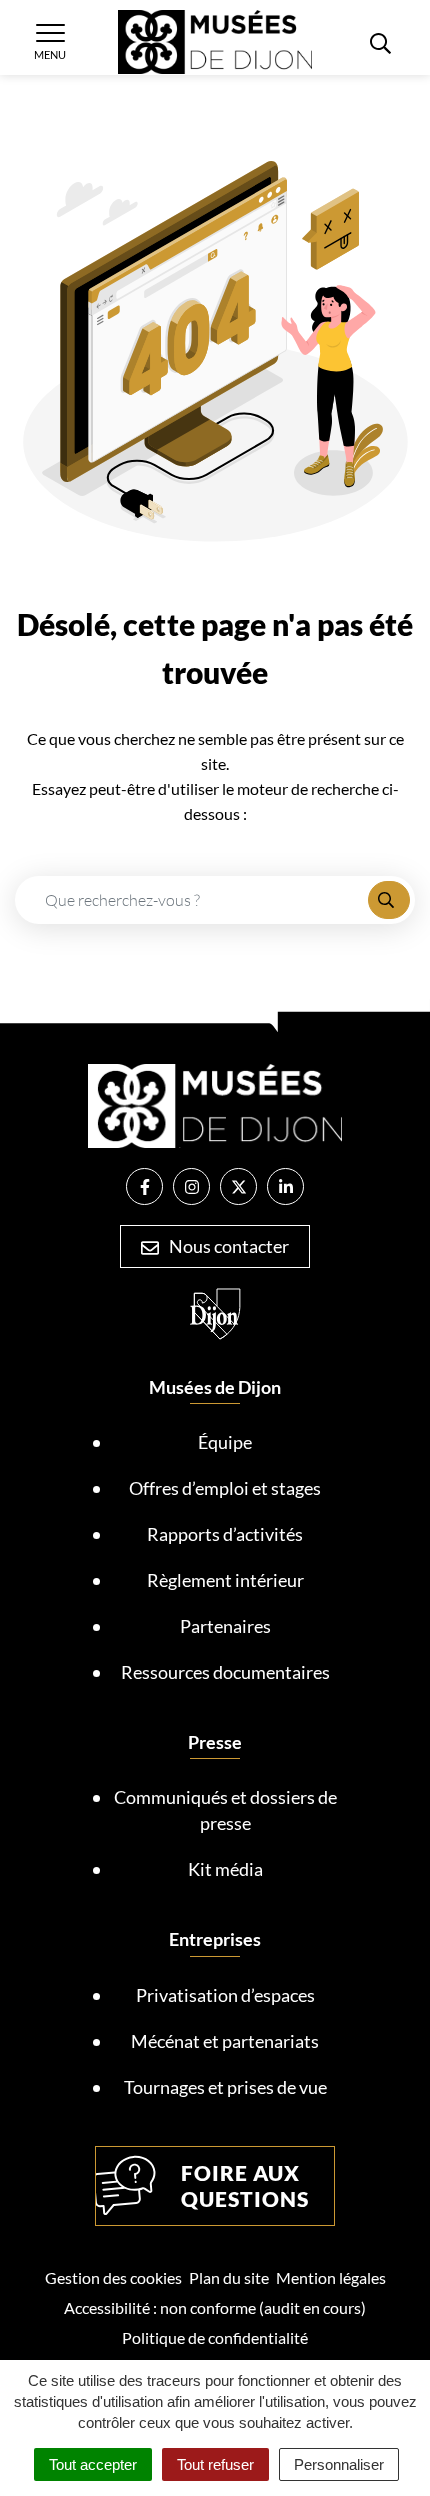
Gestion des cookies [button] (113, 2277)
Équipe (225, 1442)
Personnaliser (339, 2464)
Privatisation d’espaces (225, 1995)
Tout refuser (215, 2464)
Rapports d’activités (225, 1534)
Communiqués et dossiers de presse (225, 1810)
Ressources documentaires (225, 1672)
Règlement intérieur (225, 1580)
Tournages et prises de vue (225, 2087)
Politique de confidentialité (215, 2337)
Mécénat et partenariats (225, 2041)
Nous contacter (227, 1246)
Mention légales (331, 2277)
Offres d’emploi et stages (225, 1488)
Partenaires (225, 1626)
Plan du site (229, 2277)
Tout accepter (93, 2464)
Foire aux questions (245, 2185)
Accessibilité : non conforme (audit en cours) (215, 2307)
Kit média (225, 1869)
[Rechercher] (389, 900)
